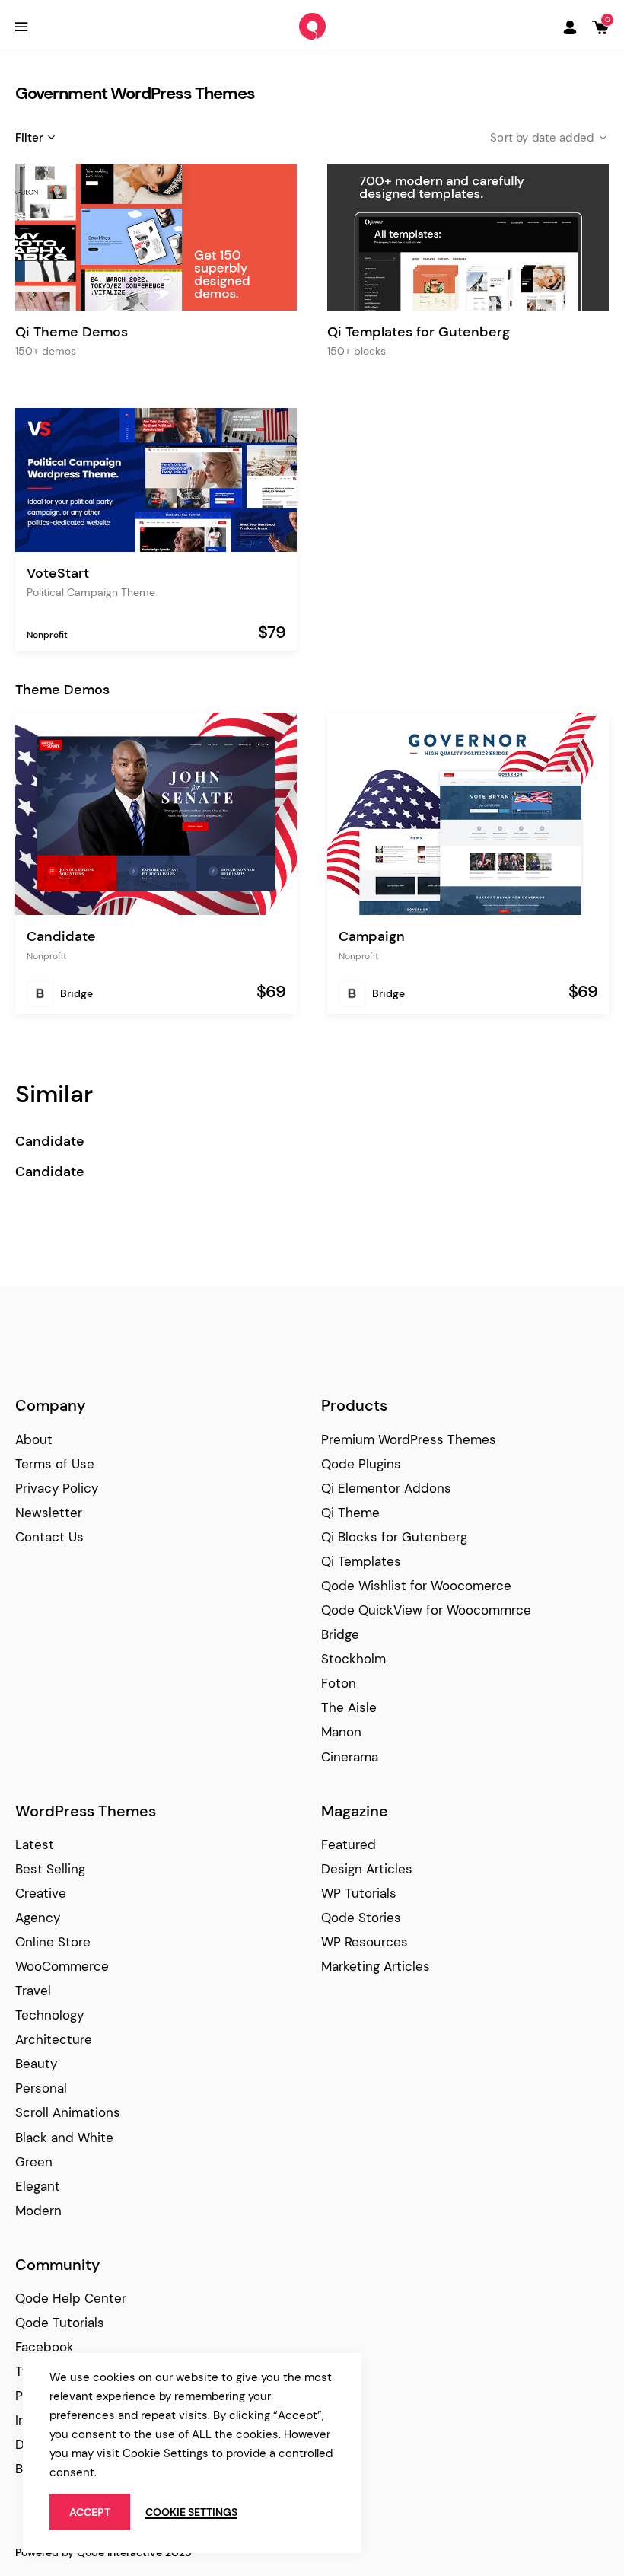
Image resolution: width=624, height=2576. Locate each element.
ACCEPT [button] (90, 2512)
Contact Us (49, 1537)
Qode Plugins (361, 1464)
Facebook (45, 2347)
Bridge (76, 993)
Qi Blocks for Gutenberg (394, 1537)
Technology (49, 2015)
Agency (38, 1918)
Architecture (54, 2039)
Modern (38, 2211)
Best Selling (50, 1869)
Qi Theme (350, 1513)
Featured (349, 1844)
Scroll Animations (68, 2112)
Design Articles (367, 1869)
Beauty (36, 2064)
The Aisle (349, 1707)
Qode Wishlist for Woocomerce (416, 1586)
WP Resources (365, 1942)
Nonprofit (47, 635)
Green (34, 2162)
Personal (41, 2088)
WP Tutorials (359, 1893)
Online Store (53, 1942)
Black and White (64, 2138)
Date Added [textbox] (563, 138)
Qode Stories (361, 1918)
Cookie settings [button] (191, 2512)
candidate (50, 1141)
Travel (33, 1991)
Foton (339, 1683)
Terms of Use (55, 1464)
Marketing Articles (376, 1966)
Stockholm (353, 1659)
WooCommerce (62, 1966)
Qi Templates (361, 1561)
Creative (41, 1893)
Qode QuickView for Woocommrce (426, 1610)
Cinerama (350, 1757)
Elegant (38, 2186)
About (34, 1439)
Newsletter (49, 1513)
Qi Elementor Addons (386, 1488)
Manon (341, 1732)
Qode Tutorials (60, 2323)
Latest (35, 1844)
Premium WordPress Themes (409, 1439)
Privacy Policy (57, 1488)
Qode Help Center (71, 2298)
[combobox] (536, 138)
